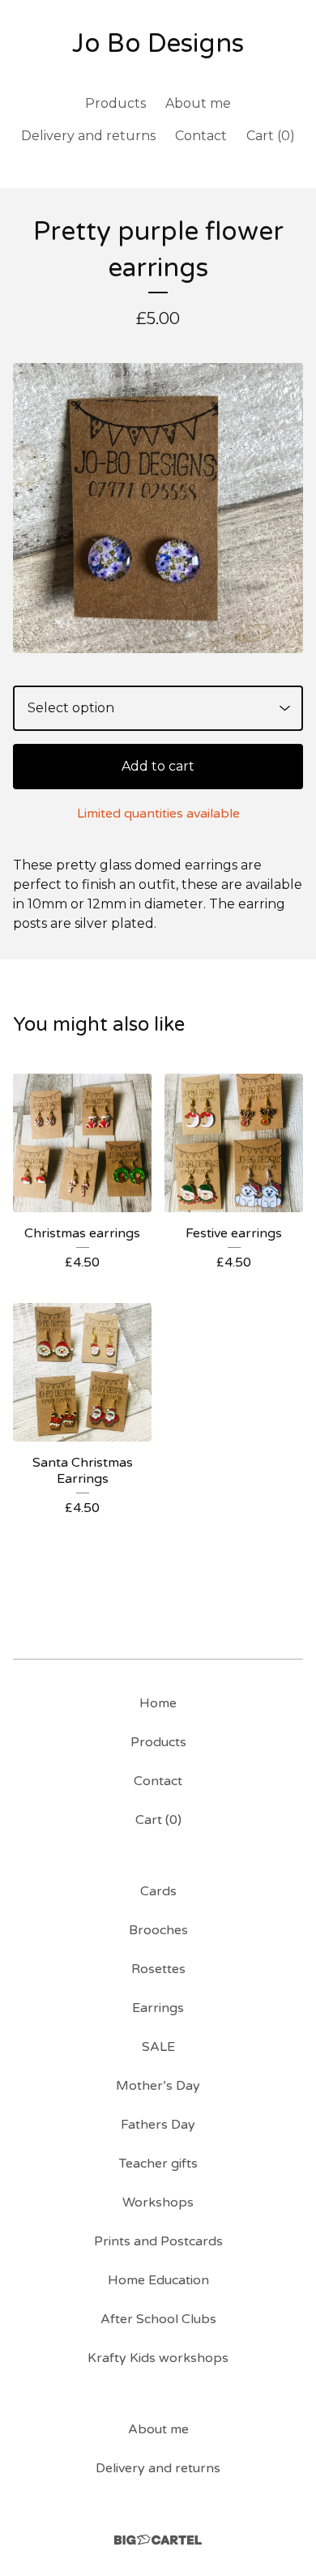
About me (198, 103)
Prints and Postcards (158, 2241)
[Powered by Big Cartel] (158, 2540)
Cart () (271, 136)
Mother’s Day (158, 2086)
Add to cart (158, 766)
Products (115, 103)
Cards (158, 1891)
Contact (201, 136)
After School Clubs (158, 2319)
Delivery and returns (88, 136)
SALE (158, 2047)
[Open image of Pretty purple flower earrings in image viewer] (158, 508)
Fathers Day (158, 2125)
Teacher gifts (158, 2164)
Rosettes (158, 1969)
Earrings (158, 2008)
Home (158, 1703)
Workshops (158, 2202)
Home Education (158, 2280)
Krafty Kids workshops (158, 2358)
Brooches (158, 1930)
